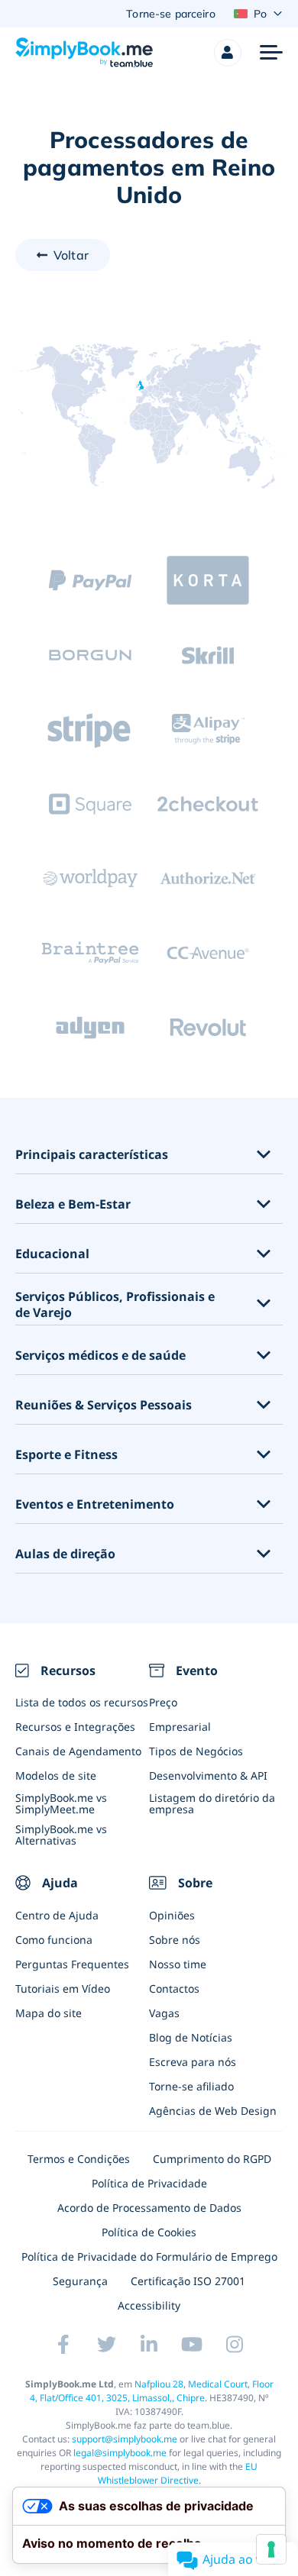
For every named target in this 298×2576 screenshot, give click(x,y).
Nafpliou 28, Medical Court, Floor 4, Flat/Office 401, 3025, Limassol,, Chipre (152, 2391)
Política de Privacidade (149, 2183)
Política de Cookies (149, 2232)
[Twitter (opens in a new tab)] (106, 2344)
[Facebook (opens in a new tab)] (63, 2344)
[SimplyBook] (84, 53)
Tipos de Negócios (196, 1751)
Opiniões (172, 1915)
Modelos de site (56, 1775)
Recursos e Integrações (75, 1727)
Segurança (80, 2281)
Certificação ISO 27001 (188, 2281)
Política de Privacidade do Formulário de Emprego (149, 2256)
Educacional (52, 1254)
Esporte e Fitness (66, 1455)
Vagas (164, 2013)
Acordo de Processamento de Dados (149, 2208)
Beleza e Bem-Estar (73, 1204)
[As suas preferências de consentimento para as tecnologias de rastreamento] (271, 2549)
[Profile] (228, 53)
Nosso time (178, 1964)
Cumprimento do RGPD (212, 2159)
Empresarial (180, 1727)
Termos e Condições (79, 2159)
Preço (163, 1702)
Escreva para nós (193, 2062)
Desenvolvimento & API (208, 1775)
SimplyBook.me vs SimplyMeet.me (61, 1803)
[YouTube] (192, 2344)
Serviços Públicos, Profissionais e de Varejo (115, 1305)
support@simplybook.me (125, 2439)
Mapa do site (49, 2013)
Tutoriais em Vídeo (63, 1988)
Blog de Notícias (191, 2037)
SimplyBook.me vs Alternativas (61, 1835)
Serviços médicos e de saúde (100, 1356)
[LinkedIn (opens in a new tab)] (149, 2344)
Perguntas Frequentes (72, 1964)
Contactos (174, 1988)
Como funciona (54, 1940)
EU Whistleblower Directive (178, 2473)
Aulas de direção (65, 1554)
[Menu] (271, 53)
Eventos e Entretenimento (95, 1504)
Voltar (71, 255)
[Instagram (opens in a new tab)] (235, 2344)
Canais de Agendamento (78, 1751)
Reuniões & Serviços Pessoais (104, 1405)
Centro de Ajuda (57, 1915)
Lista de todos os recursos (82, 1702)
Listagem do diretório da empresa (212, 1803)
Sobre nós (175, 1940)
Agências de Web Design (213, 2111)
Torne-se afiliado (191, 2086)
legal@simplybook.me (120, 2453)
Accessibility (149, 2305)
